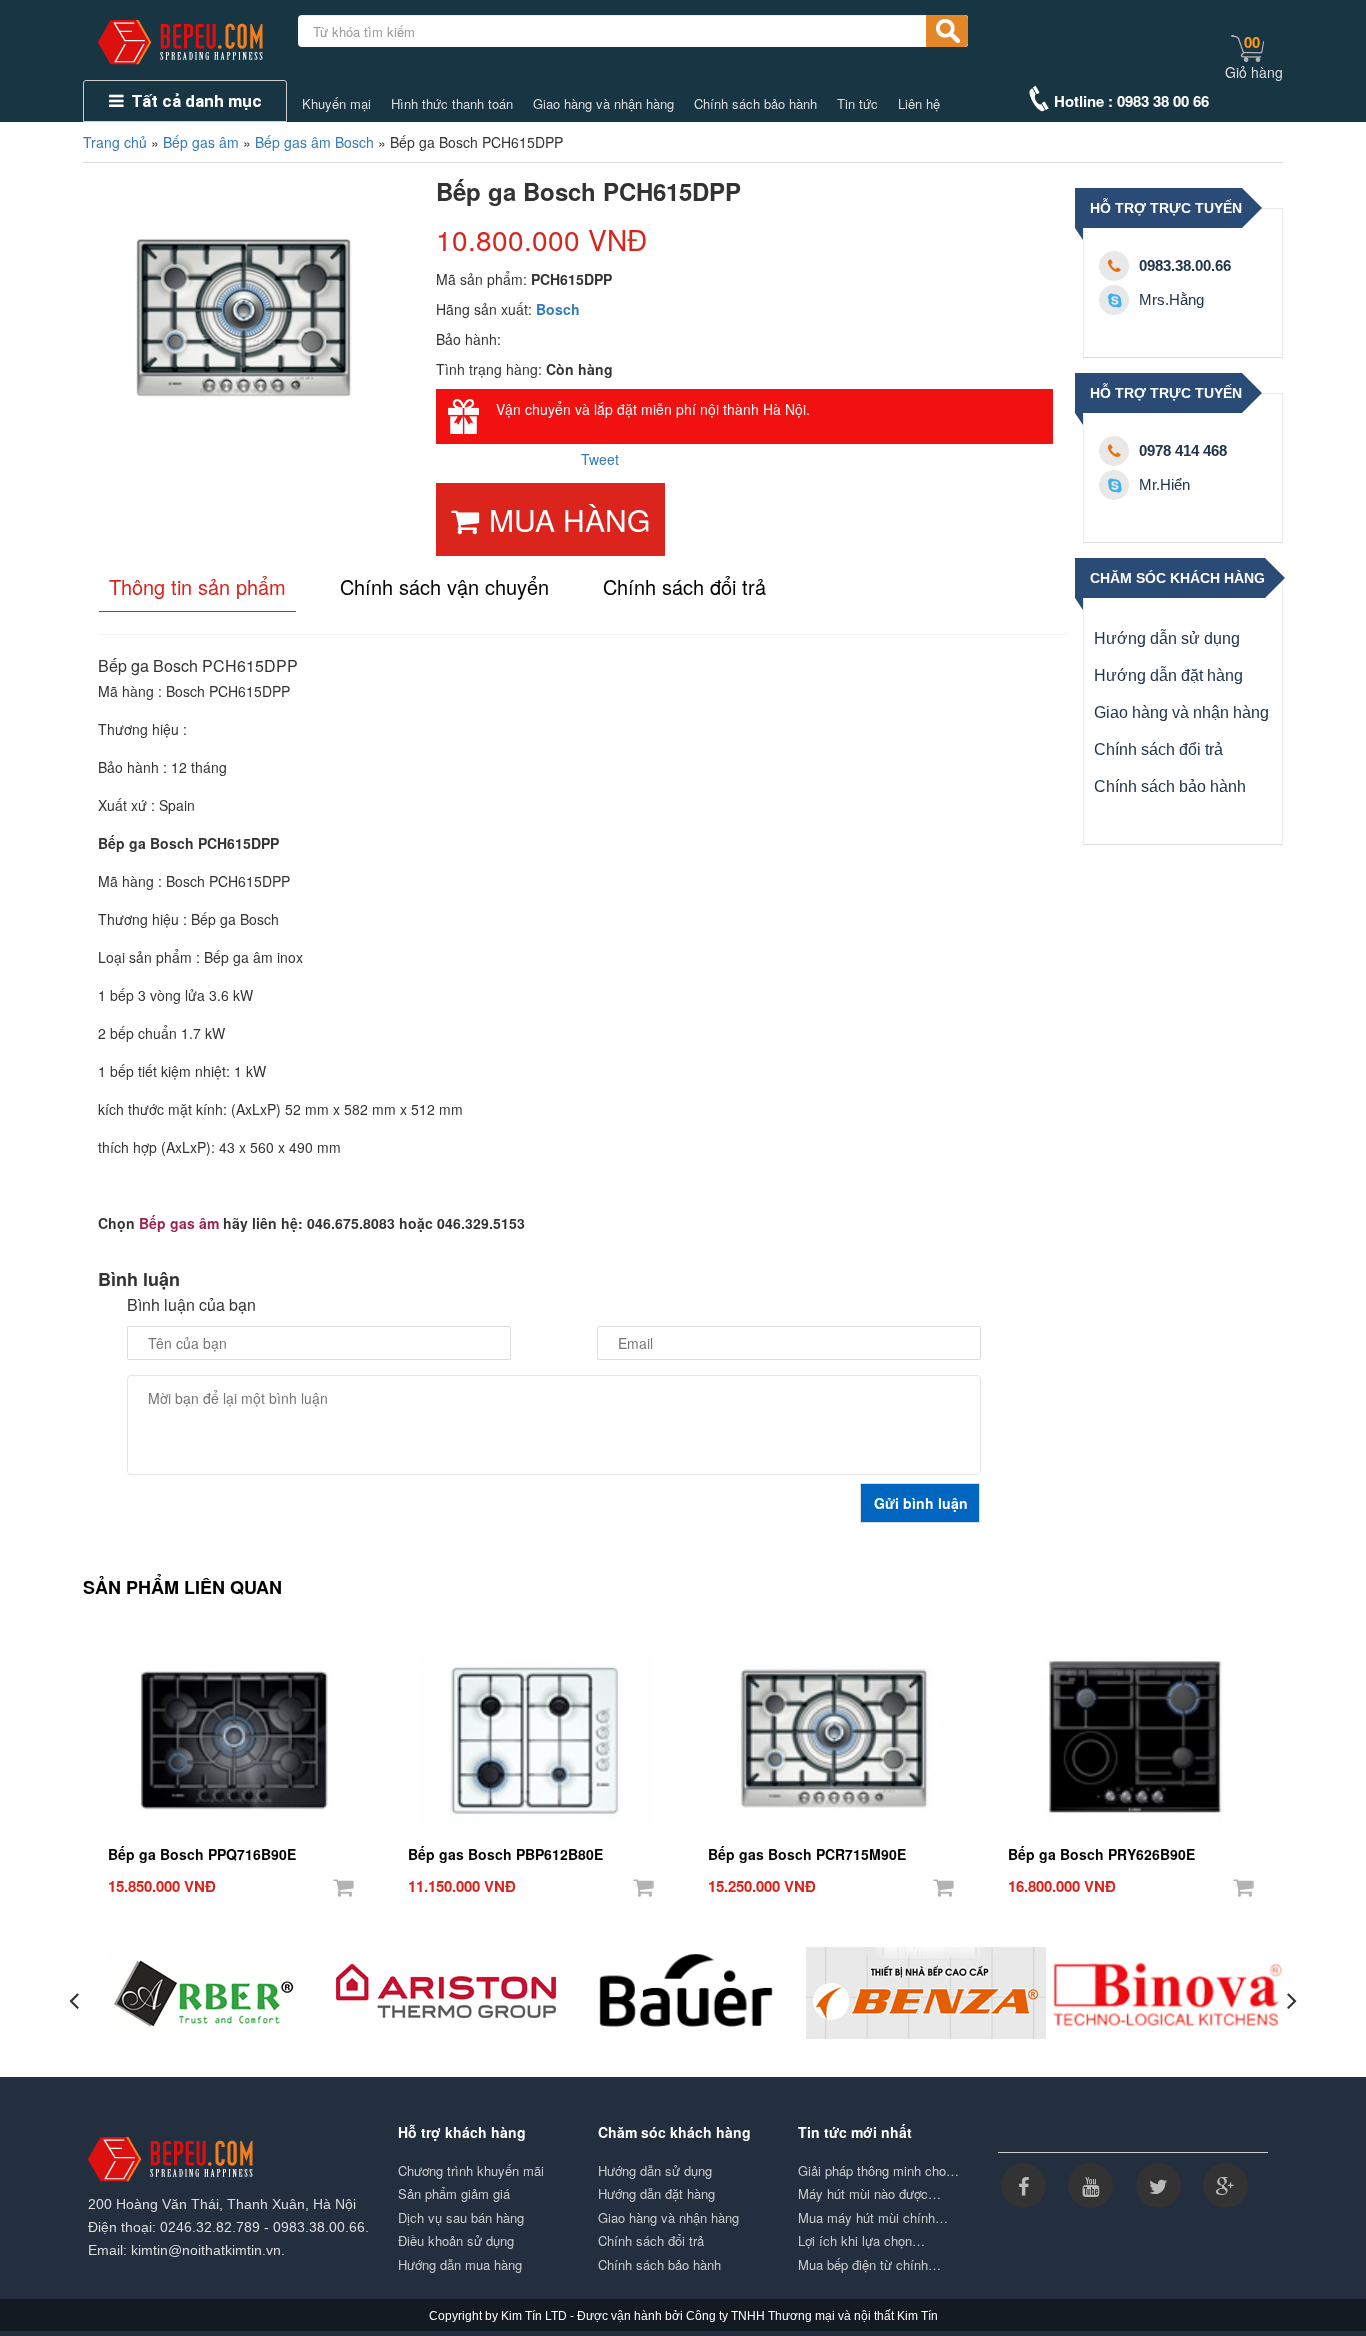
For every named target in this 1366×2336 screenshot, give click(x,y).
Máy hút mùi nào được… (869, 2194)
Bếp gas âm (201, 142)
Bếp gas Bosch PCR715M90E (807, 1854)
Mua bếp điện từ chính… (869, 2265)
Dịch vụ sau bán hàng (461, 2218)
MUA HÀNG (569, 519)
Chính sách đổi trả (1158, 749)
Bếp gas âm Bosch (314, 142)
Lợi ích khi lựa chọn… (861, 2241)
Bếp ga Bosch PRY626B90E (1101, 1854)
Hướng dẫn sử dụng (1167, 638)
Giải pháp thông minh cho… (878, 2171)
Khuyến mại (336, 104)
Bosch (558, 309)
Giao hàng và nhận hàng (603, 104)
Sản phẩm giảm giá (454, 2194)
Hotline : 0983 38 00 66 (1131, 101)
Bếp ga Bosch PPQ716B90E (202, 1854)
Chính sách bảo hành (755, 104)
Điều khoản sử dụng (456, 2241)
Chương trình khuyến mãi (471, 2171)
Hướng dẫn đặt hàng (1168, 675)
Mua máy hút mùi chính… (873, 2218)
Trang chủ (115, 142)
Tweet (600, 459)
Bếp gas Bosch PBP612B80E (505, 1854)
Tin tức (857, 104)
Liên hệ (919, 104)
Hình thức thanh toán (452, 104)
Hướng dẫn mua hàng (460, 2265)
